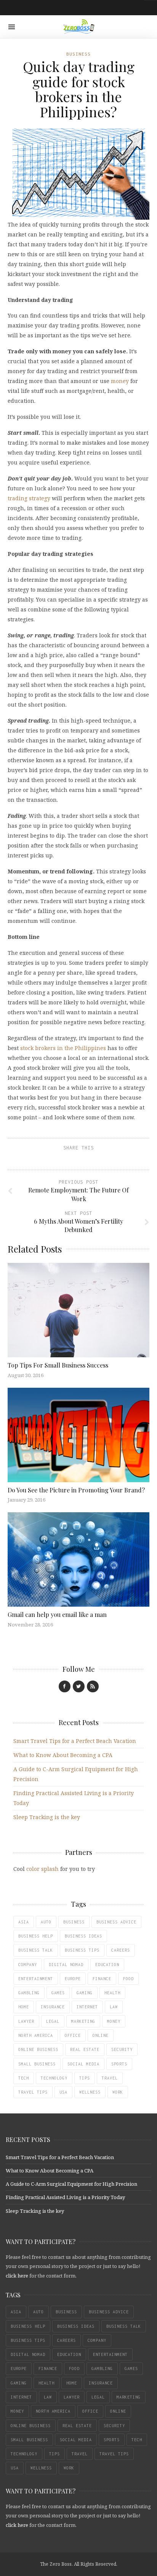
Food (128, 1979)
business (74, 1922)
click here (17, 2276)
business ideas (83, 1936)
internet (87, 2007)
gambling (29, 1993)
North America (36, 2035)
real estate (85, 2049)
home (24, 2007)
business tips (82, 1950)
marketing (83, 2021)
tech (24, 2078)
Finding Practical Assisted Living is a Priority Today (65, 2197)
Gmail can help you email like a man (57, 1614)
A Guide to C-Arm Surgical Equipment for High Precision (71, 2184)
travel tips (33, 2092)
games (58, 1993)
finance (102, 1979)
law (114, 2007)
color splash (42, 1869)
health (112, 1993)
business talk (36, 1950)
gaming (85, 1993)
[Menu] (12, 27)
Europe (73, 1979)
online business (38, 2049)
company (28, 1965)
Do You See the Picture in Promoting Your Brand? (76, 1490)
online (101, 2035)
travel (110, 2078)
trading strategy (29, 498)
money (120, 381)
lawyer (26, 2021)
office (73, 2035)
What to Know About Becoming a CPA (63, 1755)
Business (78, 54)
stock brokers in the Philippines (63, 1048)
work (118, 2092)
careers (121, 1950)
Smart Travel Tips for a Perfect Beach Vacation (75, 1741)
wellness (90, 2092)
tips (85, 2078)
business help (36, 1936)
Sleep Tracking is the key (47, 1817)
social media (83, 2064)
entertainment (36, 1979)
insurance (53, 2007)
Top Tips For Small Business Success (59, 1365)
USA (63, 2092)
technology (54, 2078)
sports (119, 2064)
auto (46, 1922)
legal (53, 2021)
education (107, 1965)
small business (37, 2064)
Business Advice (116, 1922)
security (122, 2049)
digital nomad (66, 1965)
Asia (24, 1922)
